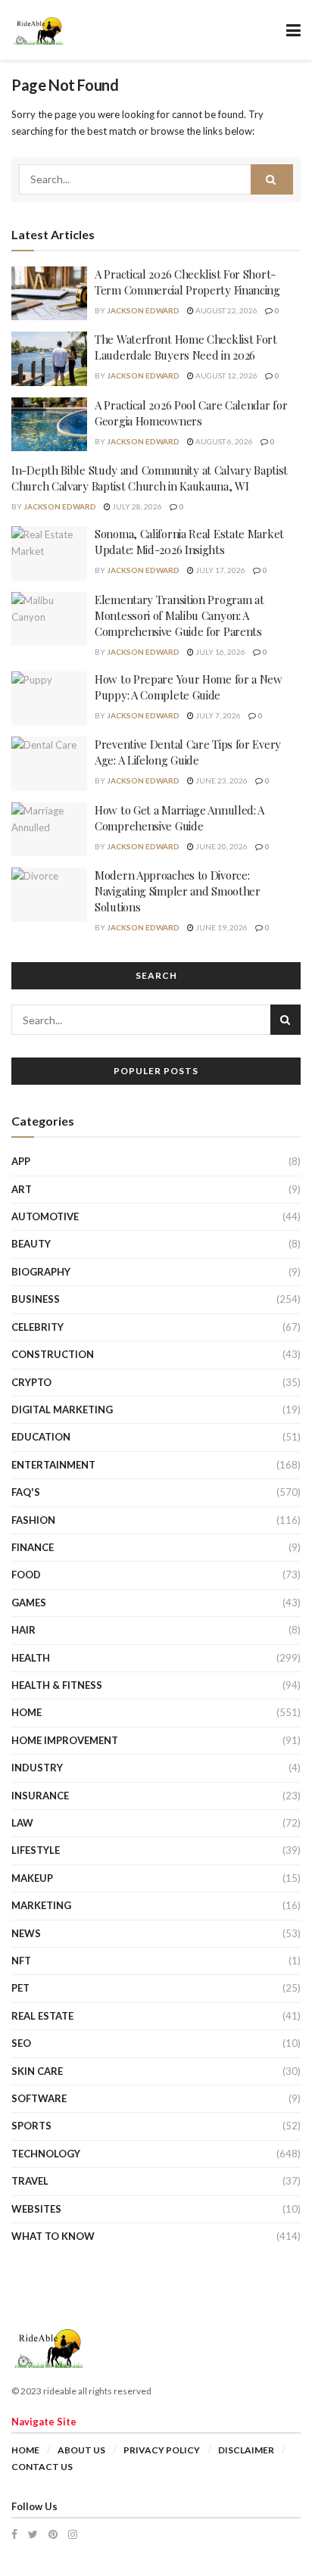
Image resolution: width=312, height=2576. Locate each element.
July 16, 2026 (220, 652)
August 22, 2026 (226, 310)
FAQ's (26, 1492)
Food (26, 1575)
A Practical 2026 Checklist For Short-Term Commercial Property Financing (187, 282)
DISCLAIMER (246, 2450)
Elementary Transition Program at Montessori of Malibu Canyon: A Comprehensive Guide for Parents (179, 615)
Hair (23, 1630)
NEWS (26, 1933)
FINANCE (33, 1547)
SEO (21, 2043)
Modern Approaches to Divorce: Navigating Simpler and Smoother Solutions (178, 891)
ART (22, 1189)
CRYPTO (31, 1382)
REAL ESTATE (42, 2016)
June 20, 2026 (221, 846)
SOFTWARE (39, 2098)
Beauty (31, 1244)
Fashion (33, 1520)
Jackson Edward (143, 310)
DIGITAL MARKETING (62, 1409)
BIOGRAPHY (41, 1272)
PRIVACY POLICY (162, 2450)
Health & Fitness (57, 1685)
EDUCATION (41, 1437)
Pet (20, 1988)
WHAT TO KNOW (53, 2236)
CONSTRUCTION (53, 1354)
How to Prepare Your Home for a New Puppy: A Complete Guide (189, 687)
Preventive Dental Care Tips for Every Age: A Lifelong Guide (188, 752)
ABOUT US (81, 2450)
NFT (21, 1961)
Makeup (32, 1878)
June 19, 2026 (221, 927)
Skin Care (37, 2071)
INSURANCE (40, 1796)
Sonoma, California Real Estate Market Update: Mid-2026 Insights (189, 542)
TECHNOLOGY (46, 2154)
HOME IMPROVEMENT (65, 1740)
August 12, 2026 (226, 375)
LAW (22, 1823)
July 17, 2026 (220, 570)
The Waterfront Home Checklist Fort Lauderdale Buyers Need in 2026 (186, 347)
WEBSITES (36, 2209)
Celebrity (37, 1327)
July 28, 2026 (136, 506)
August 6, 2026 (223, 441)
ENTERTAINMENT (53, 1465)
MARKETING (41, 1905)
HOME (27, 1712)
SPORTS (31, 2126)
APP (21, 1161)
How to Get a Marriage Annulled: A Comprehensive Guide (179, 818)
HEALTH (31, 1658)
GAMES (29, 1603)
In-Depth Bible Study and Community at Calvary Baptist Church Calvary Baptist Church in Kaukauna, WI (150, 478)
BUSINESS (36, 1299)
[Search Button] (272, 179)
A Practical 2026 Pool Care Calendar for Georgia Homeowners (191, 413)
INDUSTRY (37, 1768)
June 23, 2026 (221, 780)
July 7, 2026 (217, 715)
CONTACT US (42, 2467)
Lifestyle (36, 1850)
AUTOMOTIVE (45, 1216)
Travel (30, 2181)
